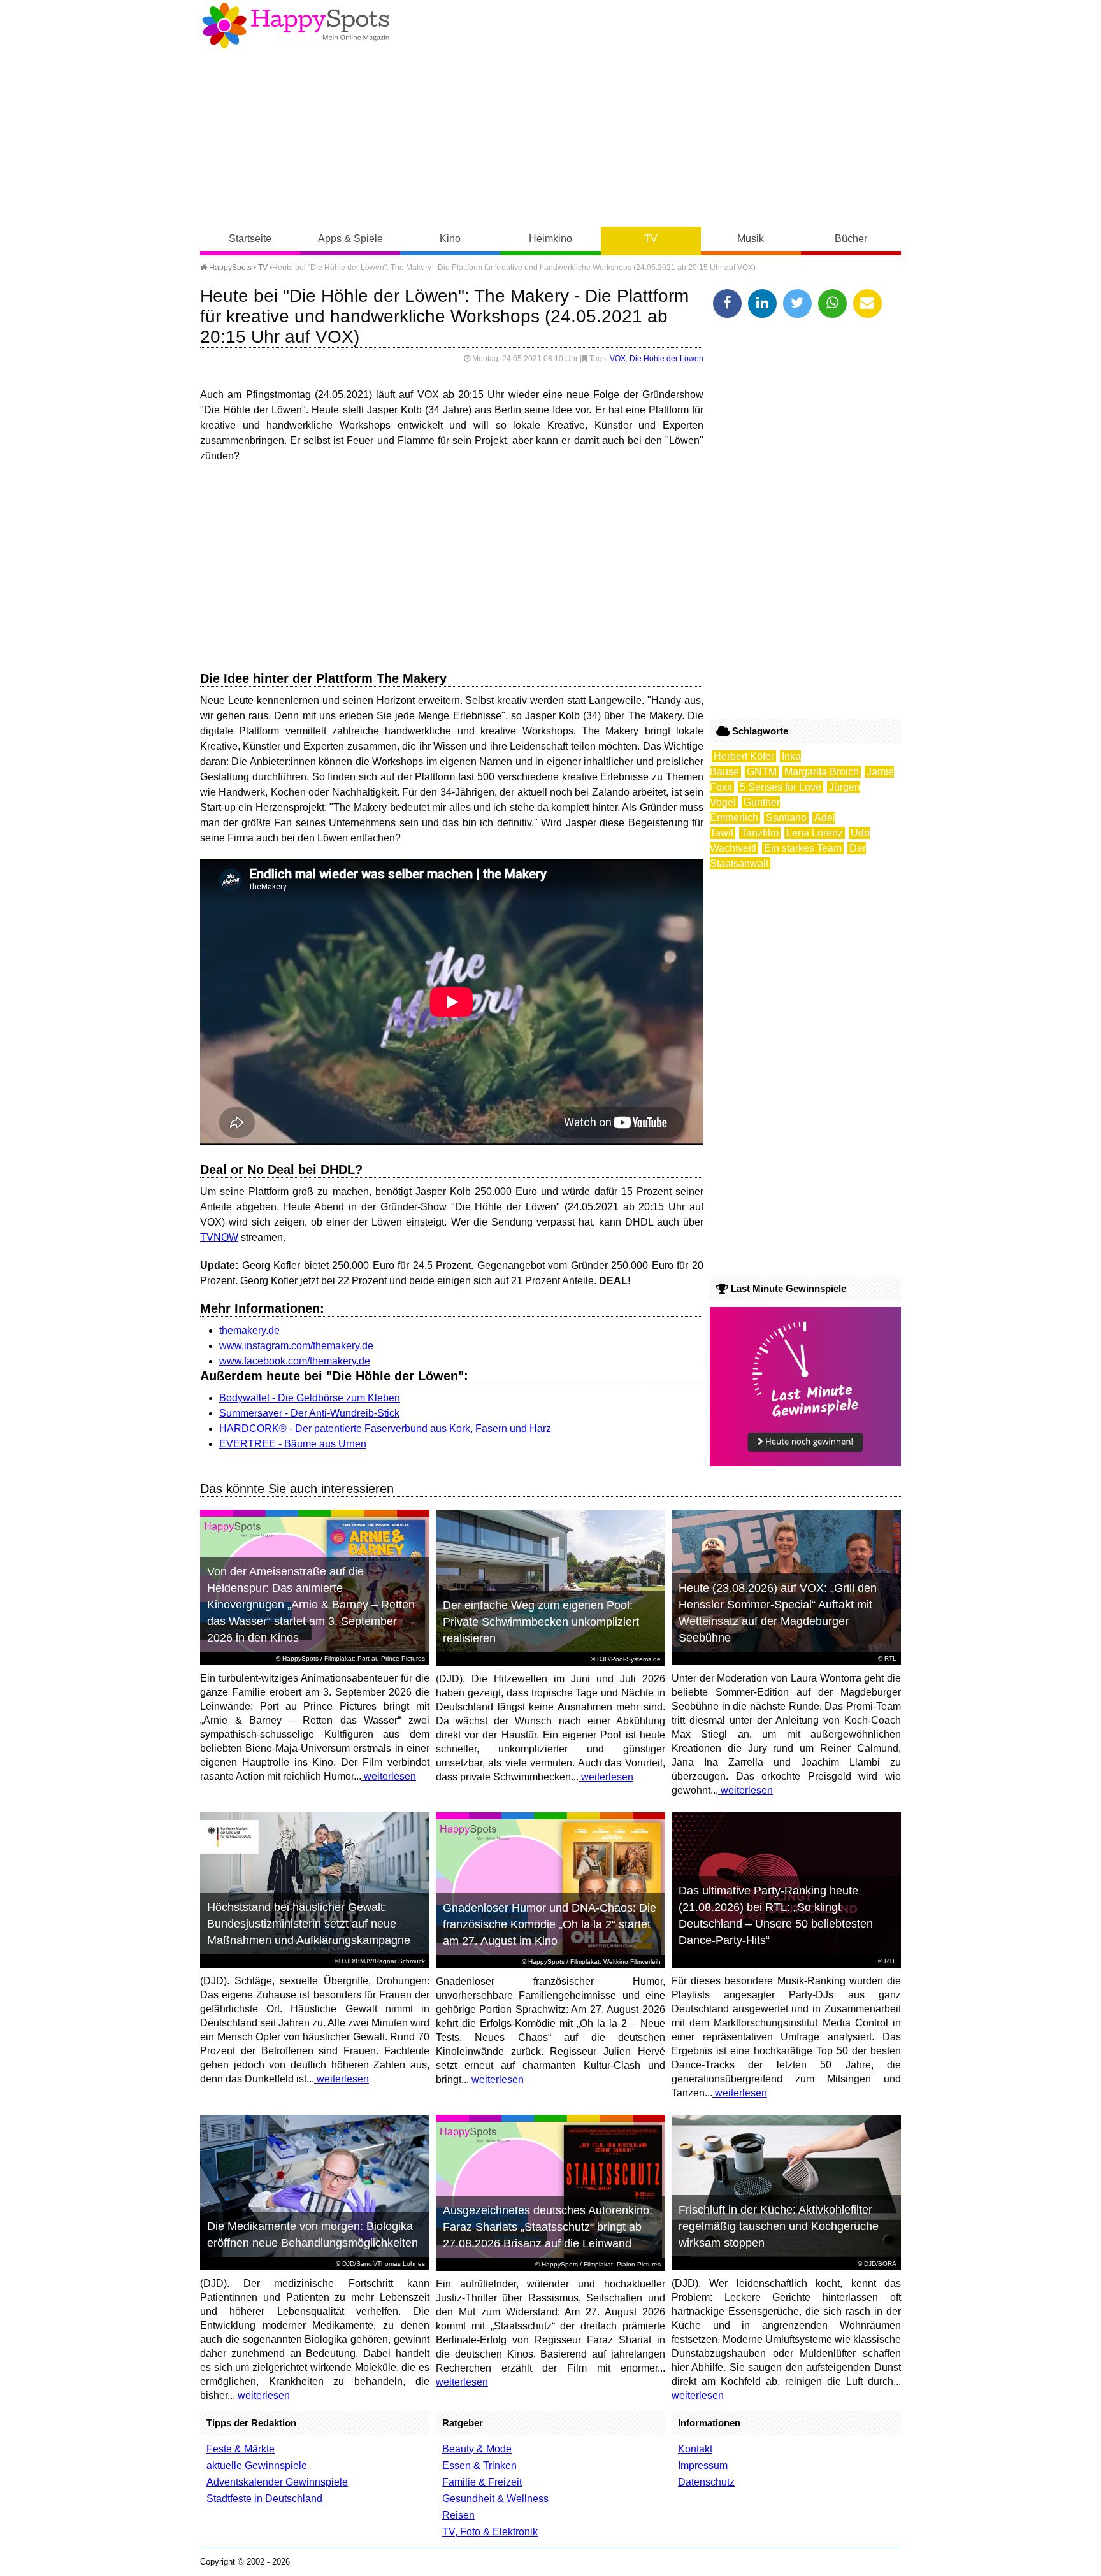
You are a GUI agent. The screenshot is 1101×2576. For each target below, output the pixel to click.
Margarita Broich (822, 772)
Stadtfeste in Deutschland (264, 2499)
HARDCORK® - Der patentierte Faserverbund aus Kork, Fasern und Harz (385, 1428)
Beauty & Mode (477, 2449)
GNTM (762, 772)
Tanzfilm (760, 833)
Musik (751, 239)
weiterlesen (389, 1776)
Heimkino (550, 239)
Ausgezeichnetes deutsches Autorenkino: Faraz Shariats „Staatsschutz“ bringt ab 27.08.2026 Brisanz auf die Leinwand (548, 2227)
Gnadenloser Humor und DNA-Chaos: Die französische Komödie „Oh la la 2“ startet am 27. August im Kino (550, 1924)
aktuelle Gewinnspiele (257, 2465)
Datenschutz (706, 2482)
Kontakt (695, 2449)
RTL (890, 1658)
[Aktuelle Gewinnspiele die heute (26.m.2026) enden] (805, 1463)
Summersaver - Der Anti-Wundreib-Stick (309, 1413)
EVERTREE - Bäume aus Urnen (293, 1444)
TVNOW (219, 1237)
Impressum (703, 2465)
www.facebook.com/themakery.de (295, 1361)
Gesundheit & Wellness (495, 2499)
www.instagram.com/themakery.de (296, 1346)
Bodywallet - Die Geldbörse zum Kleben (310, 1398)
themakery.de (249, 1330)
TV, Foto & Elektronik (490, 2532)
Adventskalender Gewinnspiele (277, 2482)
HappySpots (229, 268)
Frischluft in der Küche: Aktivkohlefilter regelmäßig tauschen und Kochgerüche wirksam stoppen (779, 2226)
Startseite (250, 239)
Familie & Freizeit (482, 2482)
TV (651, 239)
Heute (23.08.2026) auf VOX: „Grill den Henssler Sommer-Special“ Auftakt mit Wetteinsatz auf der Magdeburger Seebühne (778, 1613)
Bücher (851, 239)
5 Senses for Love (781, 787)
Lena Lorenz (815, 833)
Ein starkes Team (803, 848)
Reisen (458, 2515)
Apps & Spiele (350, 239)
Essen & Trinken (479, 2465)
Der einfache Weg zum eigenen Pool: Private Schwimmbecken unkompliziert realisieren (541, 1622)
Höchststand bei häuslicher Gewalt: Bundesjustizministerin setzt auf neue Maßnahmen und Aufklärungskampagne (309, 1924)
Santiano (786, 818)
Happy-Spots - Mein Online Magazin (296, 25)
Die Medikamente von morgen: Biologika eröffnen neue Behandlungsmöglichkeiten (313, 2235)
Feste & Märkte (241, 2449)
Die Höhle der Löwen (666, 359)
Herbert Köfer (744, 756)
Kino (450, 239)
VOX (618, 359)
